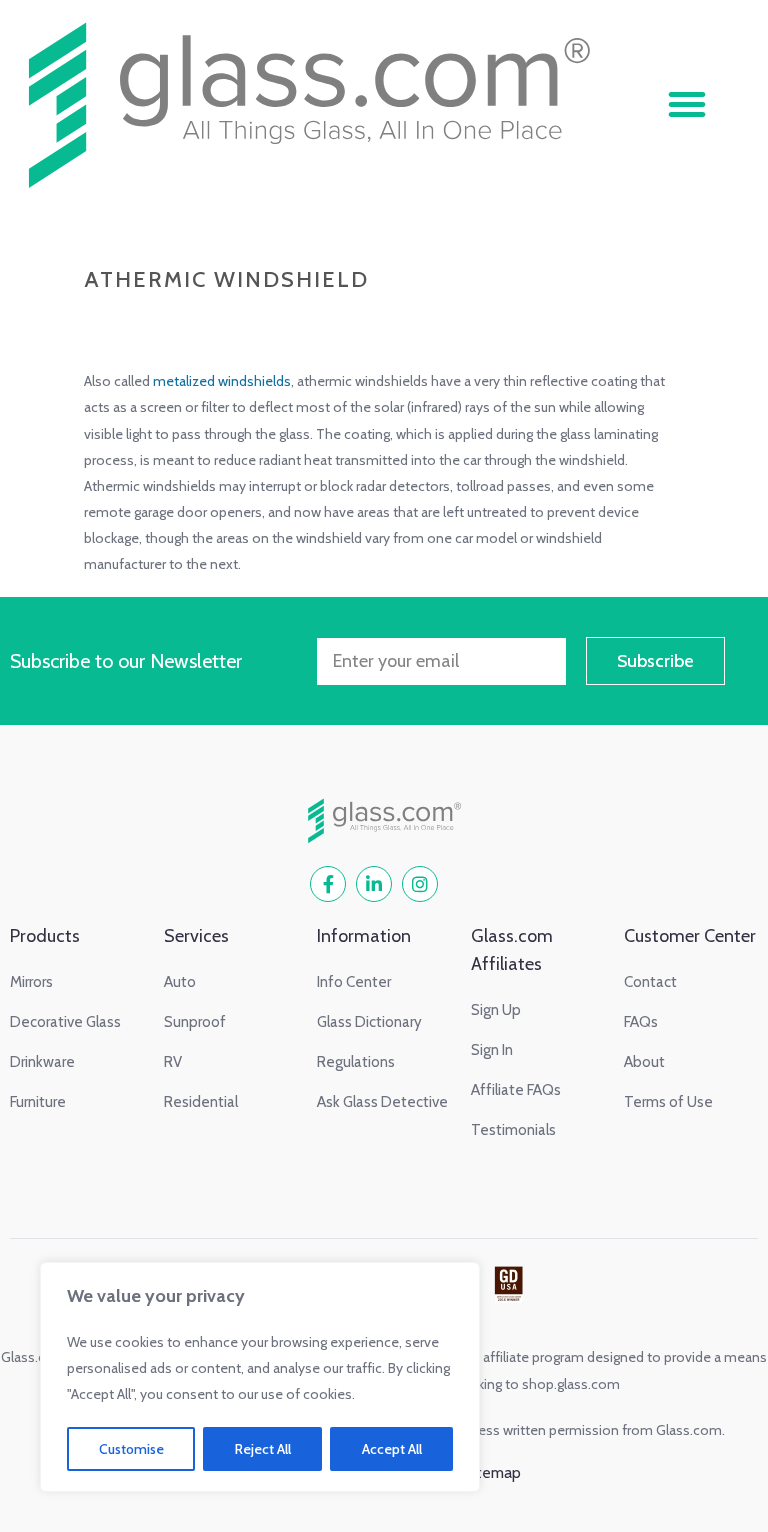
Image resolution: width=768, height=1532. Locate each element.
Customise (131, 1449)
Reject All (263, 1449)
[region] (260, 1377)
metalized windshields (222, 381)
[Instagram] (420, 884)
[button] (687, 104)
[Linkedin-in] (374, 884)
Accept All (392, 1449)
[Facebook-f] (328, 884)
